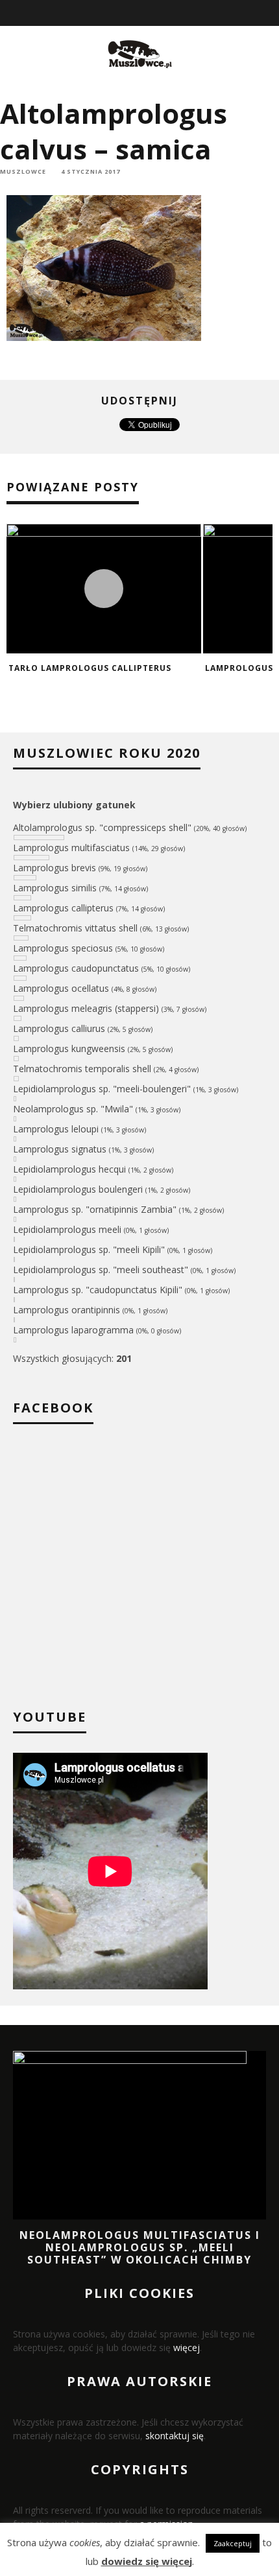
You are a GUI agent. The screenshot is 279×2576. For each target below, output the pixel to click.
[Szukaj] (270, 13)
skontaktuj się (175, 2436)
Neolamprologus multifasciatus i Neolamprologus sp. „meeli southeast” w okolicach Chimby (140, 2247)
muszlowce (23, 171)
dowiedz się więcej (147, 2561)
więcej (187, 2348)
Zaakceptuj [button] (233, 2543)
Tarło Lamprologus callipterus (90, 668)
